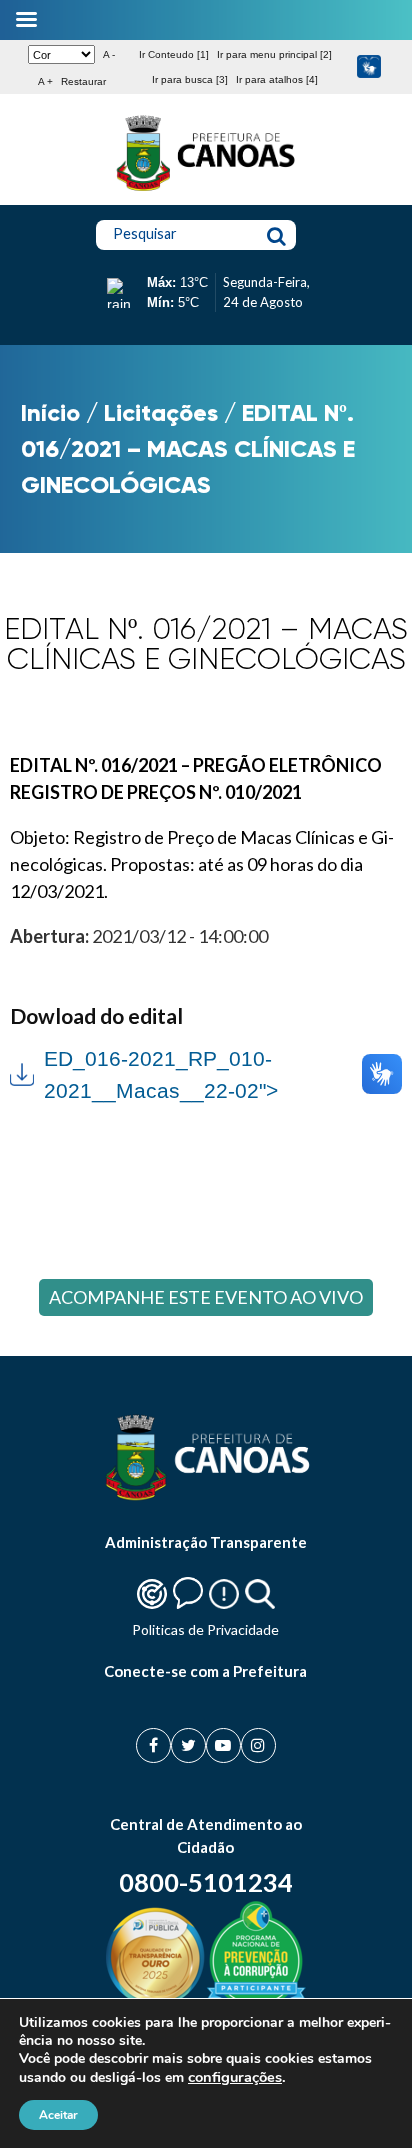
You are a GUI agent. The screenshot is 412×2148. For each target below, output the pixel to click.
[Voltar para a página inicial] (206, 191)
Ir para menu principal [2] (274, 54)
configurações (235, 2077)
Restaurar (83, 81)
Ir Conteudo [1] (174, 54)
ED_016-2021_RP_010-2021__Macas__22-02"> (143, 1072)
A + (45, 81)
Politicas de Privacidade (205, 1629)
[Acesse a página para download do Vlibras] (369, 67)
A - (109, 54)
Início (50, 412)
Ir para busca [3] (190, 79)
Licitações (161, 412)
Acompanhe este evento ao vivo (206, 1297)
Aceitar (58, 2115)
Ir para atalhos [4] (277, 79)
